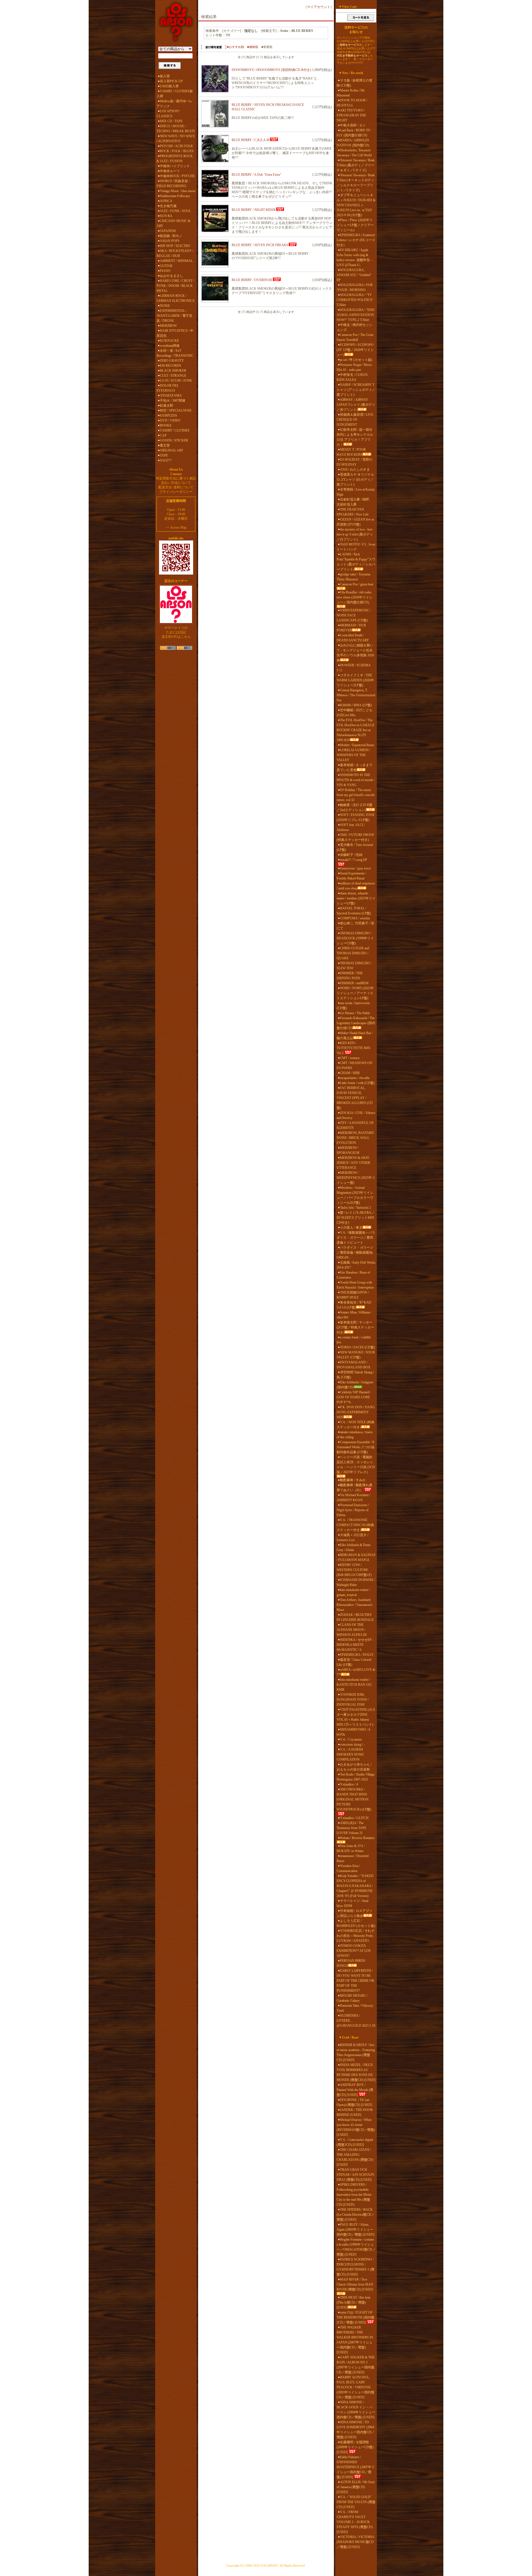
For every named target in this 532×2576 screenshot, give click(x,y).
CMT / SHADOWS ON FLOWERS (355, 1065)
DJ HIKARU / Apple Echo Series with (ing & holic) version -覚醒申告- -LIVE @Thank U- (355, 257)
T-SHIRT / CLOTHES (175, 430)
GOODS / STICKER (174, 440)
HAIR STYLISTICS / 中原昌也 (175, 333)
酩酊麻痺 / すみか (353, 1480)
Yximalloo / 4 (349, 1784)
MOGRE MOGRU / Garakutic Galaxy (352, 1998)
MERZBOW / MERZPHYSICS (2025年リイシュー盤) (356, 1178)
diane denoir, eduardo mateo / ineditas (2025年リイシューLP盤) (356, 898)
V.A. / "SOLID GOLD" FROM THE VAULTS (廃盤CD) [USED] (356, 2502)
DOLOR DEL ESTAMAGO (168, 388)
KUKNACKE (169, 341)
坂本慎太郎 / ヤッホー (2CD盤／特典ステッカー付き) (355, 1327)
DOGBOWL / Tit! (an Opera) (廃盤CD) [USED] (354, 2102)
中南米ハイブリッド (175, 166)
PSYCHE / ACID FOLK (177, 146)
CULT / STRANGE (173, 376)
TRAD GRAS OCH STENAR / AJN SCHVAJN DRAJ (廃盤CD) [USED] (355, 2175)
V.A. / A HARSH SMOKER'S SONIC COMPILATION (351, 1754)
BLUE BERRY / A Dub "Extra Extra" (256, 175)
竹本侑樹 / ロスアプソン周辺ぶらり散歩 (355, 1913)
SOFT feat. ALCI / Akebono (351, 827)
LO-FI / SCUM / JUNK (176, 381)
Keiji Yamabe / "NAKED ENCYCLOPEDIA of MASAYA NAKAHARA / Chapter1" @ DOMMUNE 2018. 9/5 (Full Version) (355, 1886)
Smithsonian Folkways (175, 196)
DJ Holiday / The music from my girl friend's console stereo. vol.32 (356, 795)
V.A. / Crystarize (351, 1740)
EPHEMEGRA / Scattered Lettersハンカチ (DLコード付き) (356, 240)
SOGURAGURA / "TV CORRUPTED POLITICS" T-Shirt (355, 300)
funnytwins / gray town (355, 868)
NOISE (165, 306)
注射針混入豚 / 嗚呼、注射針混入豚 (355, 502)
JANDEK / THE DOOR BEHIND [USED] (355, 2112)
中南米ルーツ (170, 171)
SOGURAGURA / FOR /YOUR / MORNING (355, 287)
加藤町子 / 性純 (351, 855)
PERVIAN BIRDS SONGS (351, 1963)
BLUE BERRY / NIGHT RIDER (254, 210)
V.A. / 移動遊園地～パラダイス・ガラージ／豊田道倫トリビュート (356, 1238)
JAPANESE (168, 231)
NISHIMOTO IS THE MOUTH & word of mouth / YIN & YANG (356, 780)
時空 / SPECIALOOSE (176, 410)
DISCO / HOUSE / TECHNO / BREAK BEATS (176, 129)
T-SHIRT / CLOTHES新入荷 (175, 94)
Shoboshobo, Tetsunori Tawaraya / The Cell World (354, 153)
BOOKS (166, 425)
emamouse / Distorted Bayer (353, 1858)
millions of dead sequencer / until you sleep (356, 886)
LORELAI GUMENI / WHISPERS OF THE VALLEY (353, 755)
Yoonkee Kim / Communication (348, 1868)
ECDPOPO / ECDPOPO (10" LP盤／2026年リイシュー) (355, 350)
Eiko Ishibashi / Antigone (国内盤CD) (355, 1385)
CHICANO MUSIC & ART (173, 223)
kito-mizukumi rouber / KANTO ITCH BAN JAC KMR (354, 1685)
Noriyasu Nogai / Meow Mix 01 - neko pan (354, 367)
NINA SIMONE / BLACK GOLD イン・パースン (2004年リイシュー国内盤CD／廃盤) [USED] (356, 2410)
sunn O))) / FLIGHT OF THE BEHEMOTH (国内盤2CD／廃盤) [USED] (355, 2317)
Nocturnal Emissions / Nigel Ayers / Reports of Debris (353, 1510)
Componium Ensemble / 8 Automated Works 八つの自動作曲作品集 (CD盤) (356, 1447)
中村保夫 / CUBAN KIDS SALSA (352, 377)
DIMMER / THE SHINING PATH (350, 976)
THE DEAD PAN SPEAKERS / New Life (353, 512)
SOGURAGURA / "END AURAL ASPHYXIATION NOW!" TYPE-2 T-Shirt (355, 315)
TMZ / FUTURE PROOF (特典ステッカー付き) (355, 837)
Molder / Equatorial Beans (357, 745)
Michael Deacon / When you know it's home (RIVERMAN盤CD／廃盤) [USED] (356, 2127)
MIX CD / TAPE (171, 121)
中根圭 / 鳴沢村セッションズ (355, 327)
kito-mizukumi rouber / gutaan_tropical (353, 1592)
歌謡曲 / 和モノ (171, 236)
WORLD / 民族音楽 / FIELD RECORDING (173, 183)
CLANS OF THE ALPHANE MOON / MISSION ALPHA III (352, 1630)
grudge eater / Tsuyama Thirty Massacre (353, 577)
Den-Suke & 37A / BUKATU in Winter (351, 1848)
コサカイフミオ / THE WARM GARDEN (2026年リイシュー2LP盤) (355, 680)
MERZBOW (168, 326)
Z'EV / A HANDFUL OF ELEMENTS (355, 1125)
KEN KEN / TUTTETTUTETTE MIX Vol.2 (354, 1048)
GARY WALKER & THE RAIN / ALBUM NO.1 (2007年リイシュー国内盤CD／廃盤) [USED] (356, 2365)
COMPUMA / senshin (355, 918)
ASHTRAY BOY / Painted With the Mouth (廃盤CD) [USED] (355, 2090)
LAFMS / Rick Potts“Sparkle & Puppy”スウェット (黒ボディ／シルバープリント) (356, 562)
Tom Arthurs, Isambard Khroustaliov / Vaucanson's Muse (355, 1605)
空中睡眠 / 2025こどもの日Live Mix (355, 713)
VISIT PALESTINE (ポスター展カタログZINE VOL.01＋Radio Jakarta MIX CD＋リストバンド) (356, 1717)
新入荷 (165, 76)
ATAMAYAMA (171, 396)
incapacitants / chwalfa (355, 1078)
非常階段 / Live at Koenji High (355, 492)
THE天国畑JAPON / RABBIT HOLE (353, 1295)
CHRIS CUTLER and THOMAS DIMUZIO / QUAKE (353, 953)
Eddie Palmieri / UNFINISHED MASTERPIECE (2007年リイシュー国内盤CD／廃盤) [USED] (356, 2467)
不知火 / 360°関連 (173, 401)
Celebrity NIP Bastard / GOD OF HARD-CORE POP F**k (354, 1397)
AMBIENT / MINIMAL (176, 261)
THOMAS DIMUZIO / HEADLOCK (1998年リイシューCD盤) (355, 938)
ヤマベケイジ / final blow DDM (352, 1903)
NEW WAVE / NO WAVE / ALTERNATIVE (176, 139)
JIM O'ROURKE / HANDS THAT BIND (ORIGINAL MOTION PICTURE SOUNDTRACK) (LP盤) (354, 1799)
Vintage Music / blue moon (178, 191)
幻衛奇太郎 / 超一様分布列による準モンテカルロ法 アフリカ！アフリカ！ (355, 437)
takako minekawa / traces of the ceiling (355, 1435)
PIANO (165, 271)
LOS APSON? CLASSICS (168, 114)
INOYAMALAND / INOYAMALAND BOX (354, 1365)
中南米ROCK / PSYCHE (177, 176)
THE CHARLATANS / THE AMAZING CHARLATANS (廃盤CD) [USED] (355, 2157)
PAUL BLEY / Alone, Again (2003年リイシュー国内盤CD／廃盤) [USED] (355, 2230)
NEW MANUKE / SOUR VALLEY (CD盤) (356, 1355)
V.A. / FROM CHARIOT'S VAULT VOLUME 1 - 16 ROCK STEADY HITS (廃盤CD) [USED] (355, 2522)
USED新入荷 (169, 86)
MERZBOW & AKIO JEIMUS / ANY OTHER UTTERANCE (353, 1163)
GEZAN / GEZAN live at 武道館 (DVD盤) (355, 522)
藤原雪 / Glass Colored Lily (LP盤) (354, 1662)
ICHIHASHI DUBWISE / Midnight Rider (356, 1582)
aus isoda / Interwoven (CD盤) (353, 1006)
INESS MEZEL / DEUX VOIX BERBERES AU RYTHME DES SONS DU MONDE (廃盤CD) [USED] (356, 2072)
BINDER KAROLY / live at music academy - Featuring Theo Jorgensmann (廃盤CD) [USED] (356, 2052)
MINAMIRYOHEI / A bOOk (353, 1732)
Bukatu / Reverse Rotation (357, 1838)
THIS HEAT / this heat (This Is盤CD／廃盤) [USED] (353, 2302)
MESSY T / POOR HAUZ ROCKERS (351, 452)
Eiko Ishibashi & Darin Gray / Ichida (354, 1547)
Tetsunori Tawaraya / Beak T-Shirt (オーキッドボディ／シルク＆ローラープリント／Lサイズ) (356, 183)
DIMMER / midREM (354, 983)
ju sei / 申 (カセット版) (356, 360)
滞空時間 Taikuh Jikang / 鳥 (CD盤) (355, 1375)
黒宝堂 (165, 445)
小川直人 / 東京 (351, 1228)
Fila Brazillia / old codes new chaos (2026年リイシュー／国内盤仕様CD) (355, 597)
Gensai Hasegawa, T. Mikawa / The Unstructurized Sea (356, 695)
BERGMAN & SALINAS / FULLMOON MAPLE (356, 1557)
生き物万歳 (168, 206)
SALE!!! (166, 460)
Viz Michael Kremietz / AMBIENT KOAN (353, 1498)
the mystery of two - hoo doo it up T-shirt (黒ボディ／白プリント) (355, 534)
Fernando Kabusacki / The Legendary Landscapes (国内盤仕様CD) (356, 1023)
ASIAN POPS (170, 241)
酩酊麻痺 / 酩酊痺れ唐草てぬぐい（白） (355, 1488)
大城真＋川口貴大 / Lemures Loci (352, 1537)
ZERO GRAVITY (172, 361)
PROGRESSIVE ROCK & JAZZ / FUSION (175, 159)
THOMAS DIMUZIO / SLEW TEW (354, 966)
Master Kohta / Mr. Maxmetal (351, 93)
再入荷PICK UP (171, 81)
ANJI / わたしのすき (355, 470)
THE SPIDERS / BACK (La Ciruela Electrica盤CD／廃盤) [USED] (356, 2215)
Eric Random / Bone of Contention (353, 1275)
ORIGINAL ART (172, 450)
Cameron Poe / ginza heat (357, 584)
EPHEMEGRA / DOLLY (357, 1655)
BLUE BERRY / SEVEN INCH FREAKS (260, 245)
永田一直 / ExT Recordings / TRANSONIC (175, 353)
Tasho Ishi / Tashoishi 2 (355, 1208)
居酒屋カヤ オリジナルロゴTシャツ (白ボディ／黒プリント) (355, 480)
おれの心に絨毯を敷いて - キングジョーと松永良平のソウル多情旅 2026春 (355, 653)
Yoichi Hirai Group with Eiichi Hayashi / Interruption (355, 1285)
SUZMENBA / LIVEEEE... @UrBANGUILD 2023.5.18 (356, 2021)
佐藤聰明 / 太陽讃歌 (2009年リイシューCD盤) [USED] (355, 2447)
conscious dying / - (352, 1744)
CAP (163, 435)
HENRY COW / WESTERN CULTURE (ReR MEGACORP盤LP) (354, 1570)
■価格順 (253, 47)
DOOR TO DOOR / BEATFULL (352, 103)
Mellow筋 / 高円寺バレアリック (175, 104)
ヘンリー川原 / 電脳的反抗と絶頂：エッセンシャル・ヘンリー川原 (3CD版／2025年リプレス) (356, 1465)
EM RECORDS (171, 366)
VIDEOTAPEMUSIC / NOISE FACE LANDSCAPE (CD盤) (354, 615)
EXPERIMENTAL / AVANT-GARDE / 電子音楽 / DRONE (174, 316)
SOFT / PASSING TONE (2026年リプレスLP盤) (356, 817)
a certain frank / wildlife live (354, 1340)
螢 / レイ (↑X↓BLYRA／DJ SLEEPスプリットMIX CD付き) (356, 1218)
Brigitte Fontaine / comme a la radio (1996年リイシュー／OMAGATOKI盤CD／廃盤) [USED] (356, 2247)
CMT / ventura (350, 1058)
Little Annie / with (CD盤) (357, 1083)
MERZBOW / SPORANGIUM (348, 1150)
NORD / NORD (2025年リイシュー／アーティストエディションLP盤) (355, 993)
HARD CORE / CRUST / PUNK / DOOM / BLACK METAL (175, 286)
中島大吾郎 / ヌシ (353, 125)
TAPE (164, 455)
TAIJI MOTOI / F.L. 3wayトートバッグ (356, 547)
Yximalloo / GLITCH (354, 1818)
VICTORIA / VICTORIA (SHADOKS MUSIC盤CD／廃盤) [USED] (355, 2542)
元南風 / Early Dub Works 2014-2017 (356, 1265)
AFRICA (166, 201)
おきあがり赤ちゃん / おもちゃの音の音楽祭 (354, 1767)
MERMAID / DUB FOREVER (351, 628)
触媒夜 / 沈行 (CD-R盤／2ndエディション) (355, 807)
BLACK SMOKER (173, 371)
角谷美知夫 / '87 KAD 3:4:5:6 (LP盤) (354, 1305)
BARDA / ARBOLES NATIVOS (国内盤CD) (353, 143)
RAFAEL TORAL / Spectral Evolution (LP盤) (354, 911)
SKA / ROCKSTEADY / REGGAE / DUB (175, 253)
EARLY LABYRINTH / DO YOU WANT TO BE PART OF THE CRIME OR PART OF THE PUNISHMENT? (355, 1981)
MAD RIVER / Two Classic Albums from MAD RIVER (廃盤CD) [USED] (355, 2284)
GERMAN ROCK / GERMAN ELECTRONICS (176, 298)
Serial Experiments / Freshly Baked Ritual (351, 876)
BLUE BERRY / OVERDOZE (252, 280)
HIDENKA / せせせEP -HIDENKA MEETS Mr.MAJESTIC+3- (355, 1645)
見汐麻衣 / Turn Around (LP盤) (355, 847)
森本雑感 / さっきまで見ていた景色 (355, 767)
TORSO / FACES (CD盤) (357, 1347)
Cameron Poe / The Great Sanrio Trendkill (355, 337)
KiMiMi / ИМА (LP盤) (356, 705)
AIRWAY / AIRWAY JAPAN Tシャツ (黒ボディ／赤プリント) (356, 405)
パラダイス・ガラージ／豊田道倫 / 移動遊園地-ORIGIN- (355, 1253)
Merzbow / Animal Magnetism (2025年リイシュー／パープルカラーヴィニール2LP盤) (355, 1195)
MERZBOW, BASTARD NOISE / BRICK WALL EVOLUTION (355, 1138)
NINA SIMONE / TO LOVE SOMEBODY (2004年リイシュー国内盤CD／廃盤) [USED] (356, 2430)
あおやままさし (172, 276)
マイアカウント (319, 7)
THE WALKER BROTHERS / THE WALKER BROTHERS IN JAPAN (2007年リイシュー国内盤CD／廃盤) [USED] (355, 2340)
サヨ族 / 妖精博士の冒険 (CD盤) (355, 83)
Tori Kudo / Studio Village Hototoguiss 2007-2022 (356, 1777)
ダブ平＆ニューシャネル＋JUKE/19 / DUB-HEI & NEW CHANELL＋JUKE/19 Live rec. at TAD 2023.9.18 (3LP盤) (356, 205)
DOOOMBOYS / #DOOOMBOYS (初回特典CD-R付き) (271, 70)
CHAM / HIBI (350, 1073)
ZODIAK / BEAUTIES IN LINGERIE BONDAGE (355, 1617)
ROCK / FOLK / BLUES (177, 151)
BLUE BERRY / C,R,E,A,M (251, 140)
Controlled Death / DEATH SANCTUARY (353, 638)
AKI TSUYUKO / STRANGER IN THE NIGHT (351, 115)
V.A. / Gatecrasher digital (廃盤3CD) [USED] (355, 2142)
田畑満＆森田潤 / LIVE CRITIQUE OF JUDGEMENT (355, 420)
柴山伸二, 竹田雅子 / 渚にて (355, 926)
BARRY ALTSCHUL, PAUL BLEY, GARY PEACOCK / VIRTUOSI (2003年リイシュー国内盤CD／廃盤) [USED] (355, 2387)
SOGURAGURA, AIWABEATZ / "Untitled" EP (354, 275)
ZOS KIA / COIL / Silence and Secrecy (356, 1115)
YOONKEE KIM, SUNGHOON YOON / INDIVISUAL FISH (353, 1700)
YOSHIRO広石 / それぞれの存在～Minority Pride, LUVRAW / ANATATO (355, 1936)
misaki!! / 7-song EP (354, 860)
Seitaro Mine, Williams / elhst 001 (354, 1315)
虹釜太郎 (167, 405)
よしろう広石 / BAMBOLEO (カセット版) (356, 1923)
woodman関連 (170, 346)
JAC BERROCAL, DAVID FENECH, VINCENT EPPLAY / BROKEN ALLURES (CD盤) (355, 1098)
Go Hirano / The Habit (355, 1013)
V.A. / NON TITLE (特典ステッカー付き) (355, 1425)
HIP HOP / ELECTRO (175, 246)
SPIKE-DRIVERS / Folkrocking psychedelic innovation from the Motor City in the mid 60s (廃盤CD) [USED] (354, 2195)
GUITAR (166, 266)
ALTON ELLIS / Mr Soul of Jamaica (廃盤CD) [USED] (355, 2487)
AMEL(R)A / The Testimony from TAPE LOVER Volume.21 (351, 1828)
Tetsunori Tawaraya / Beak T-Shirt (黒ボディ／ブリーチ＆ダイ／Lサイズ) (356, 165)
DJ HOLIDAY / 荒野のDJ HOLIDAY (355, 462)
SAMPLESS (168, 415)
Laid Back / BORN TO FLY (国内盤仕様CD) (354, 133)
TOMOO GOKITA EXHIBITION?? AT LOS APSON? (354, 1951)
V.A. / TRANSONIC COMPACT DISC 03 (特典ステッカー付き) (355, 1525)
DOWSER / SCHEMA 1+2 (354, 668)
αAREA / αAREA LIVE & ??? (356, 1672)
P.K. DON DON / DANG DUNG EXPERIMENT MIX (356, 1412)
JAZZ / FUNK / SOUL (175, 211)
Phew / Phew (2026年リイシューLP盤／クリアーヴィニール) (355, 225)
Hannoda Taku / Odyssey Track (355, 2008)
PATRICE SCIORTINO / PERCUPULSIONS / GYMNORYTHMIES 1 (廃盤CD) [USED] (355, 2267)
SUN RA (166, 216)
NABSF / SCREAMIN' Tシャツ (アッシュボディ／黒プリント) (356, 390)
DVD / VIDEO (170, 420)
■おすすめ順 (236, 47)
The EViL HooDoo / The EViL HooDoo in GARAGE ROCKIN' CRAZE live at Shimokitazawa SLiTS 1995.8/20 (355, 730)
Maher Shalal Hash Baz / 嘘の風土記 (355, 1035)
